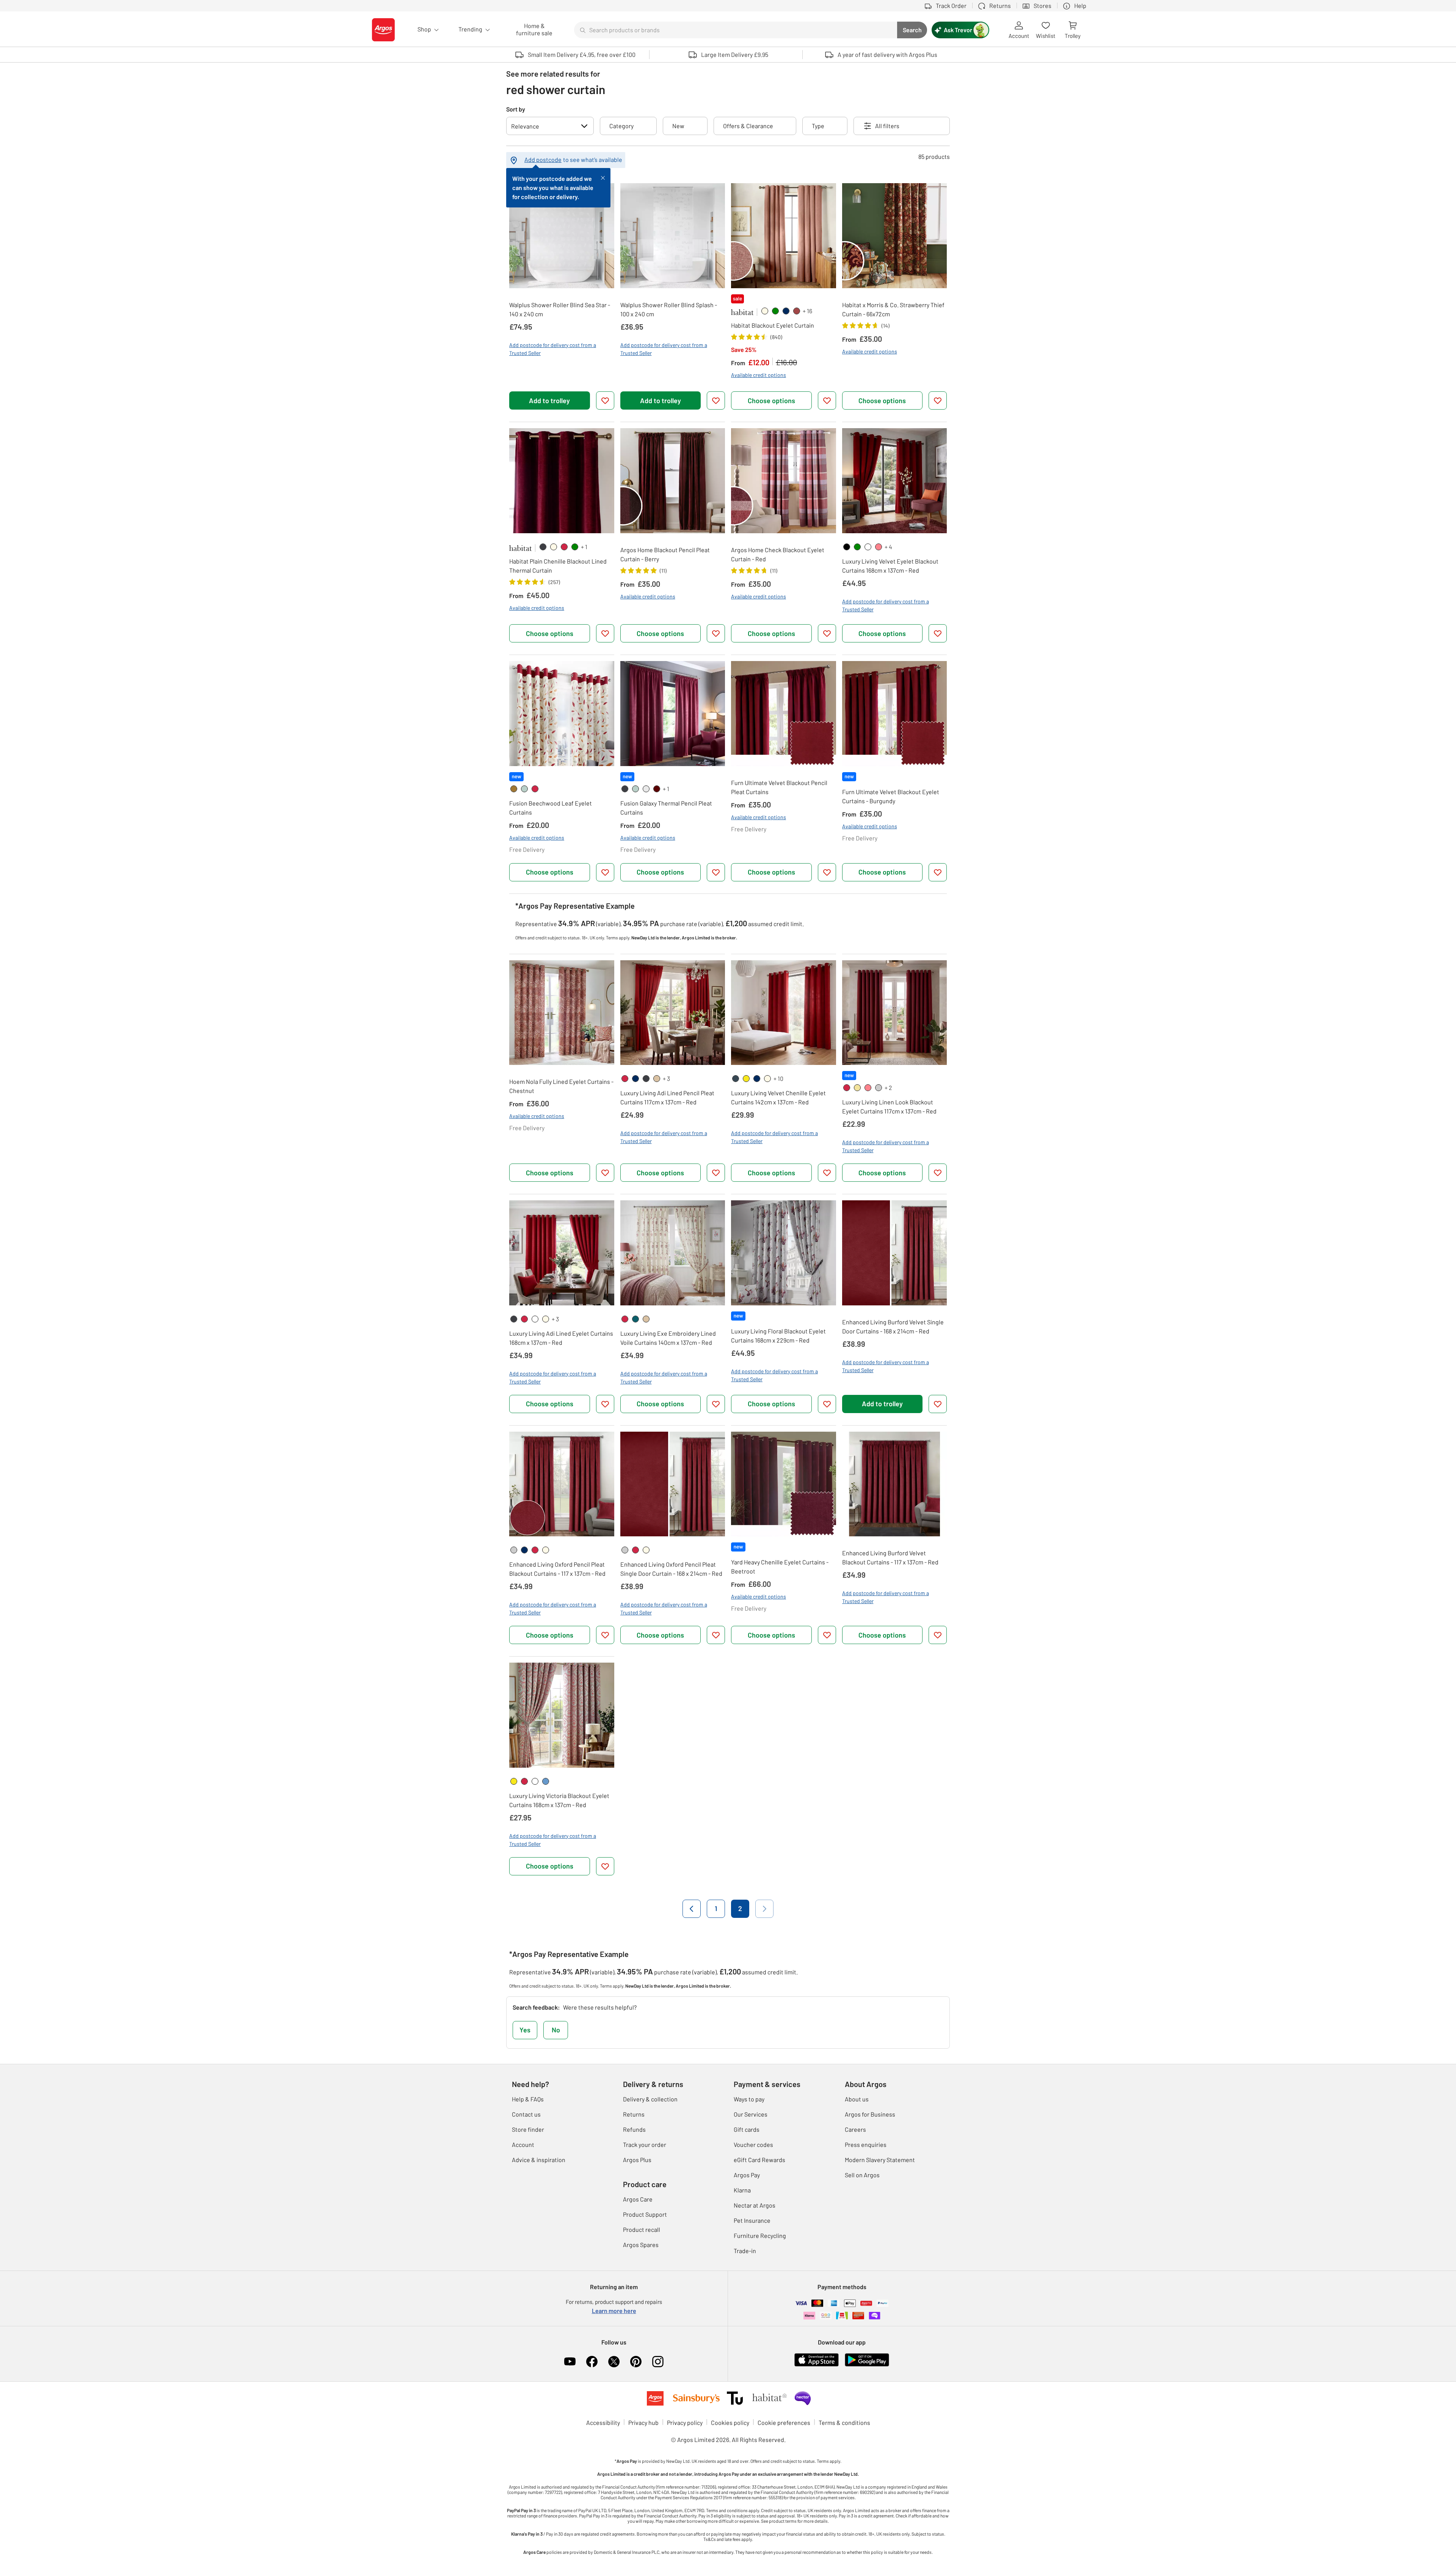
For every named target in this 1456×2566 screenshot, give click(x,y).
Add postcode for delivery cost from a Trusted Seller (553, 349)
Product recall (642, 2229)
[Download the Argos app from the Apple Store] (817, 2359)
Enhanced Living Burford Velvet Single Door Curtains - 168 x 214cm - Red (893, 1326)
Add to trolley (549, 400)
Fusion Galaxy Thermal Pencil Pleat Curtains (666, 808)
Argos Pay (747, 2175)
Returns (634, 2114)
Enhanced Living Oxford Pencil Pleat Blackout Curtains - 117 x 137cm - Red (557, 1569)
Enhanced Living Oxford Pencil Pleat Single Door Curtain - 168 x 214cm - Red (671, 1569)
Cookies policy (730, 2422)
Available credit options (759, 375)
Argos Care (638, 2199)
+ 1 (584, 547)
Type (818, 126)
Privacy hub (643, 2422)
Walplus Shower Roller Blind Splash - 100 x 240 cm (669, 309)
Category (621, 126)
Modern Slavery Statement (880, 2160)
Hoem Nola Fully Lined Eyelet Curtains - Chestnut (561, 1086)
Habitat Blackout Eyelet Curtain (773, 325)
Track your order (645, 2144)
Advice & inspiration (539, 2160)
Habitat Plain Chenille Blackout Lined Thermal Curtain (558, 566)
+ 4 (888, 547)
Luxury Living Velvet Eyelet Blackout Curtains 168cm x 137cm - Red (890, 566)
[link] (765, 311)
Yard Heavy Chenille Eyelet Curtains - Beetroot (780, 1566)
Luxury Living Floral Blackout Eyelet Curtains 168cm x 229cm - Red (778, 1336)
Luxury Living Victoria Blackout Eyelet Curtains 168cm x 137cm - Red (559, 1800)
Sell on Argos (862, 2175)
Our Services (751, 2114)
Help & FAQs (528, 2099)
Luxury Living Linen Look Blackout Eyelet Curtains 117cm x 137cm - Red (889, 1106)
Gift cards (747, 2129)
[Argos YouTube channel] (570, 2362)
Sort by (516, 109)
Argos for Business (870, 2114)
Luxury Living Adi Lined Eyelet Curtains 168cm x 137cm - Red (561, 1338)
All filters (887, 126)
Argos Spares (641, 2245)
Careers (855, 2129)
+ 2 (888, 1087)
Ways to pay (749, 2099)
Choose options (771, 400)
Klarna (742, 2190)
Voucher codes (753, 2144)
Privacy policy (685, 2422)
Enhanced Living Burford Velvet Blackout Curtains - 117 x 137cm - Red (890, 1557)
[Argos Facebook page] (592, 2362)
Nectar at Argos (755, 2205)
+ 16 (807, 311)
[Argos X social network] (614, 2362)
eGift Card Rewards (759, 2160)
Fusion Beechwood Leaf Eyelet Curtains (551, 808)
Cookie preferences (784, 2422)
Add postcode (543, 159)
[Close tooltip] (603, 177)
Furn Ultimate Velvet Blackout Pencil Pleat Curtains (779, 787)
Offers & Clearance (748, 126)
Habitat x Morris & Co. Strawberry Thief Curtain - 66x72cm (893, 309)
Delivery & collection (650, 2099)
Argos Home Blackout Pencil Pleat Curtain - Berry (665, 554)
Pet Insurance (752, 2220)
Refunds (634, 2129)
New (678, 126)
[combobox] (736, 30)
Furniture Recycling (760, 2235)
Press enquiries (866, 2144)
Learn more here (614, 2311)
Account (523, 2144)
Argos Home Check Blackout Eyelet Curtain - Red (778, 554)
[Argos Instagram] (658, 2362)
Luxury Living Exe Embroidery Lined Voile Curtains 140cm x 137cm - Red (668, 1338)
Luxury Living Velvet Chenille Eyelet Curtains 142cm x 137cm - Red (778, 1097)
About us (857, 2099)
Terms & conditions (844, 2422)
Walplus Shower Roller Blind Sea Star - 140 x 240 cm (560, 309)
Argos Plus (637, 2160)
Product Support (645, 2214)
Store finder (528, 2129)
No (556, 2030)
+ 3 (666, 1078)
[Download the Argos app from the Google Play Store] (867, 2359)
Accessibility (603, 2422)
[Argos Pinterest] (636, 2362)
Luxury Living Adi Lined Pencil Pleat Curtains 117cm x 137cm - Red (667, 1097)
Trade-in (745, 2251)
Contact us (526, 2114)
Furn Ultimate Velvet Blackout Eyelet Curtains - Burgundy (891, 796)
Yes (525, 2030)
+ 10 (778, 1078)
